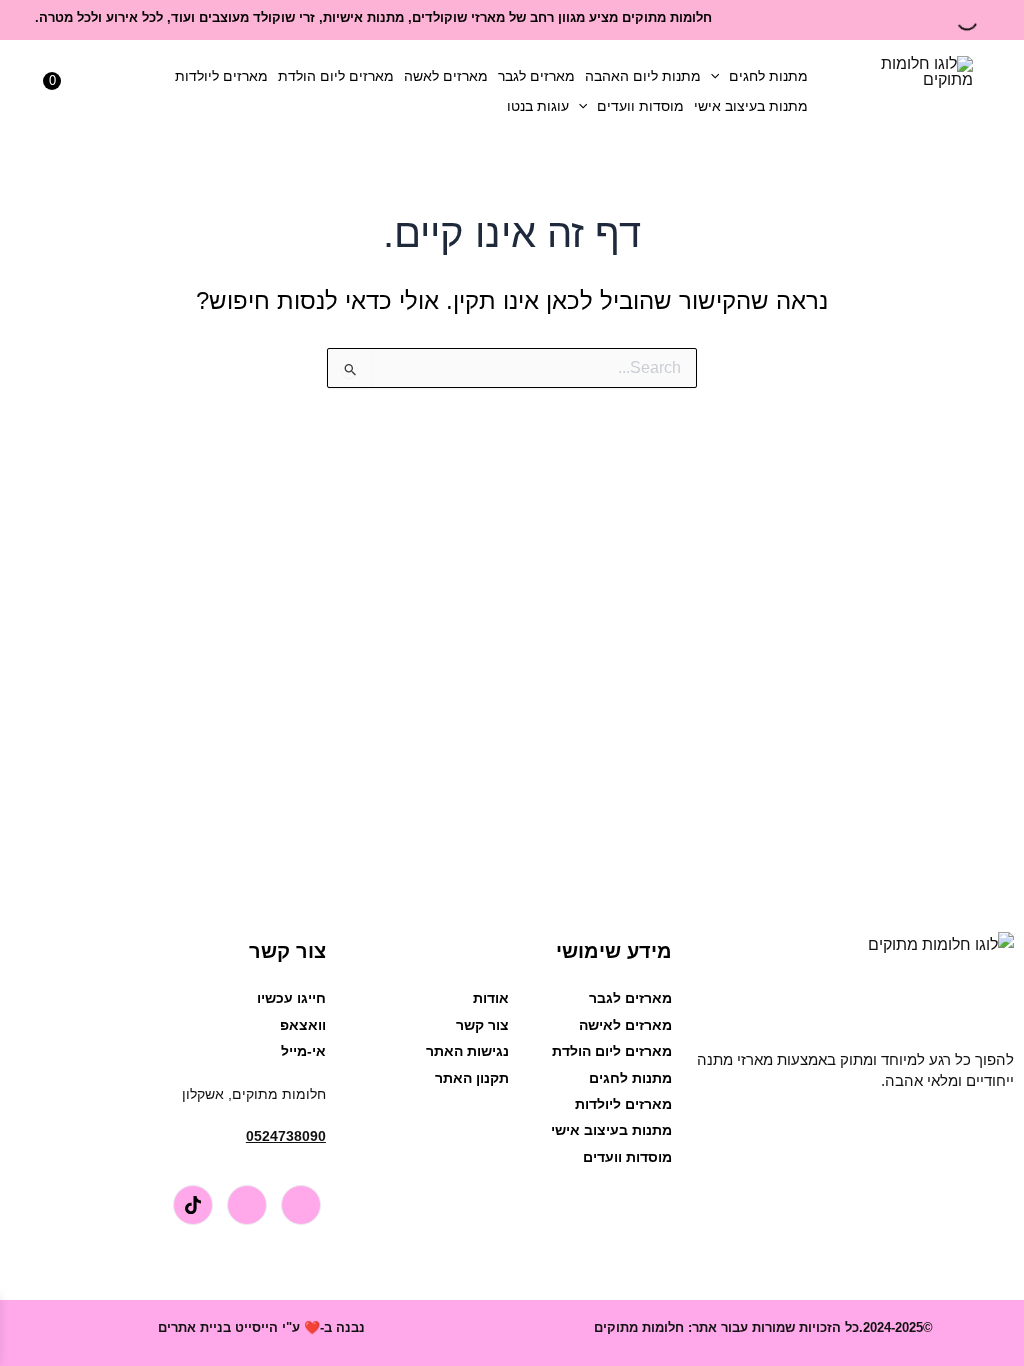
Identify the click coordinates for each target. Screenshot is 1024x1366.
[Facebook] (301, 1205)
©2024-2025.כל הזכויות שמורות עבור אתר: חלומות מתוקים (763, 1327)
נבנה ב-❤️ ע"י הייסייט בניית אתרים (261, 1327)
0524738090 (286, 1136)
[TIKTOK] (193, 1205)
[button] (720, 76)
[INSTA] (247, 1205)
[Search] (984, 20)
